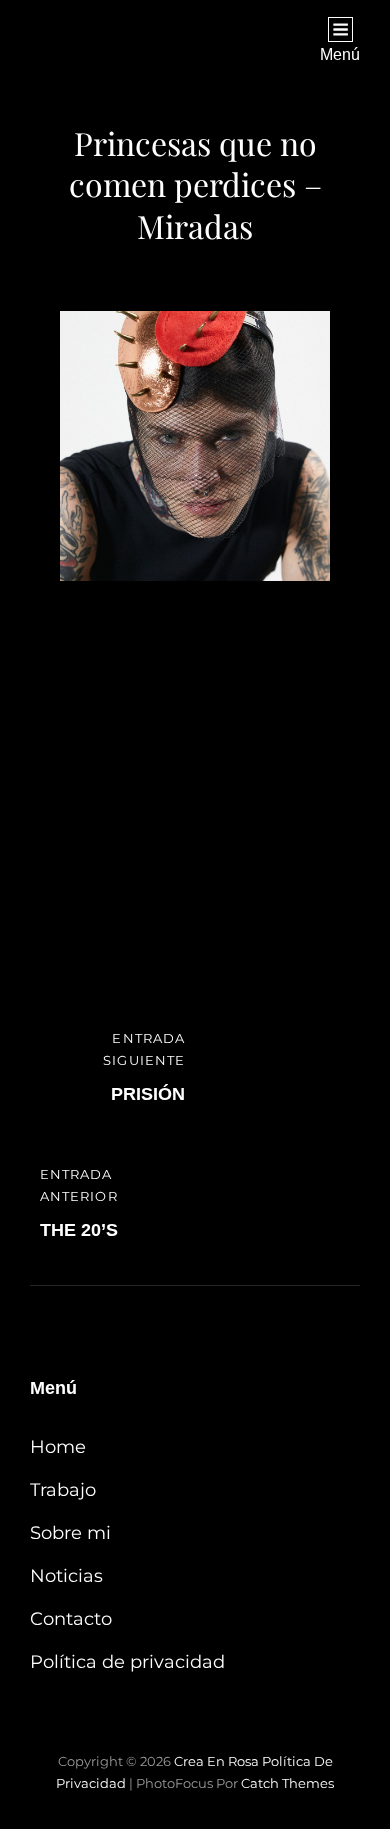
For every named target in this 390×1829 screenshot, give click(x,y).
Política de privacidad (127, 1662)
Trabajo (63, 1490)
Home (58, 1447)
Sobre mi (70, 1533)
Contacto (71, 1619)
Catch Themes (287, 1783)
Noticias (66, 1576)
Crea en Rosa (216, 1761)
